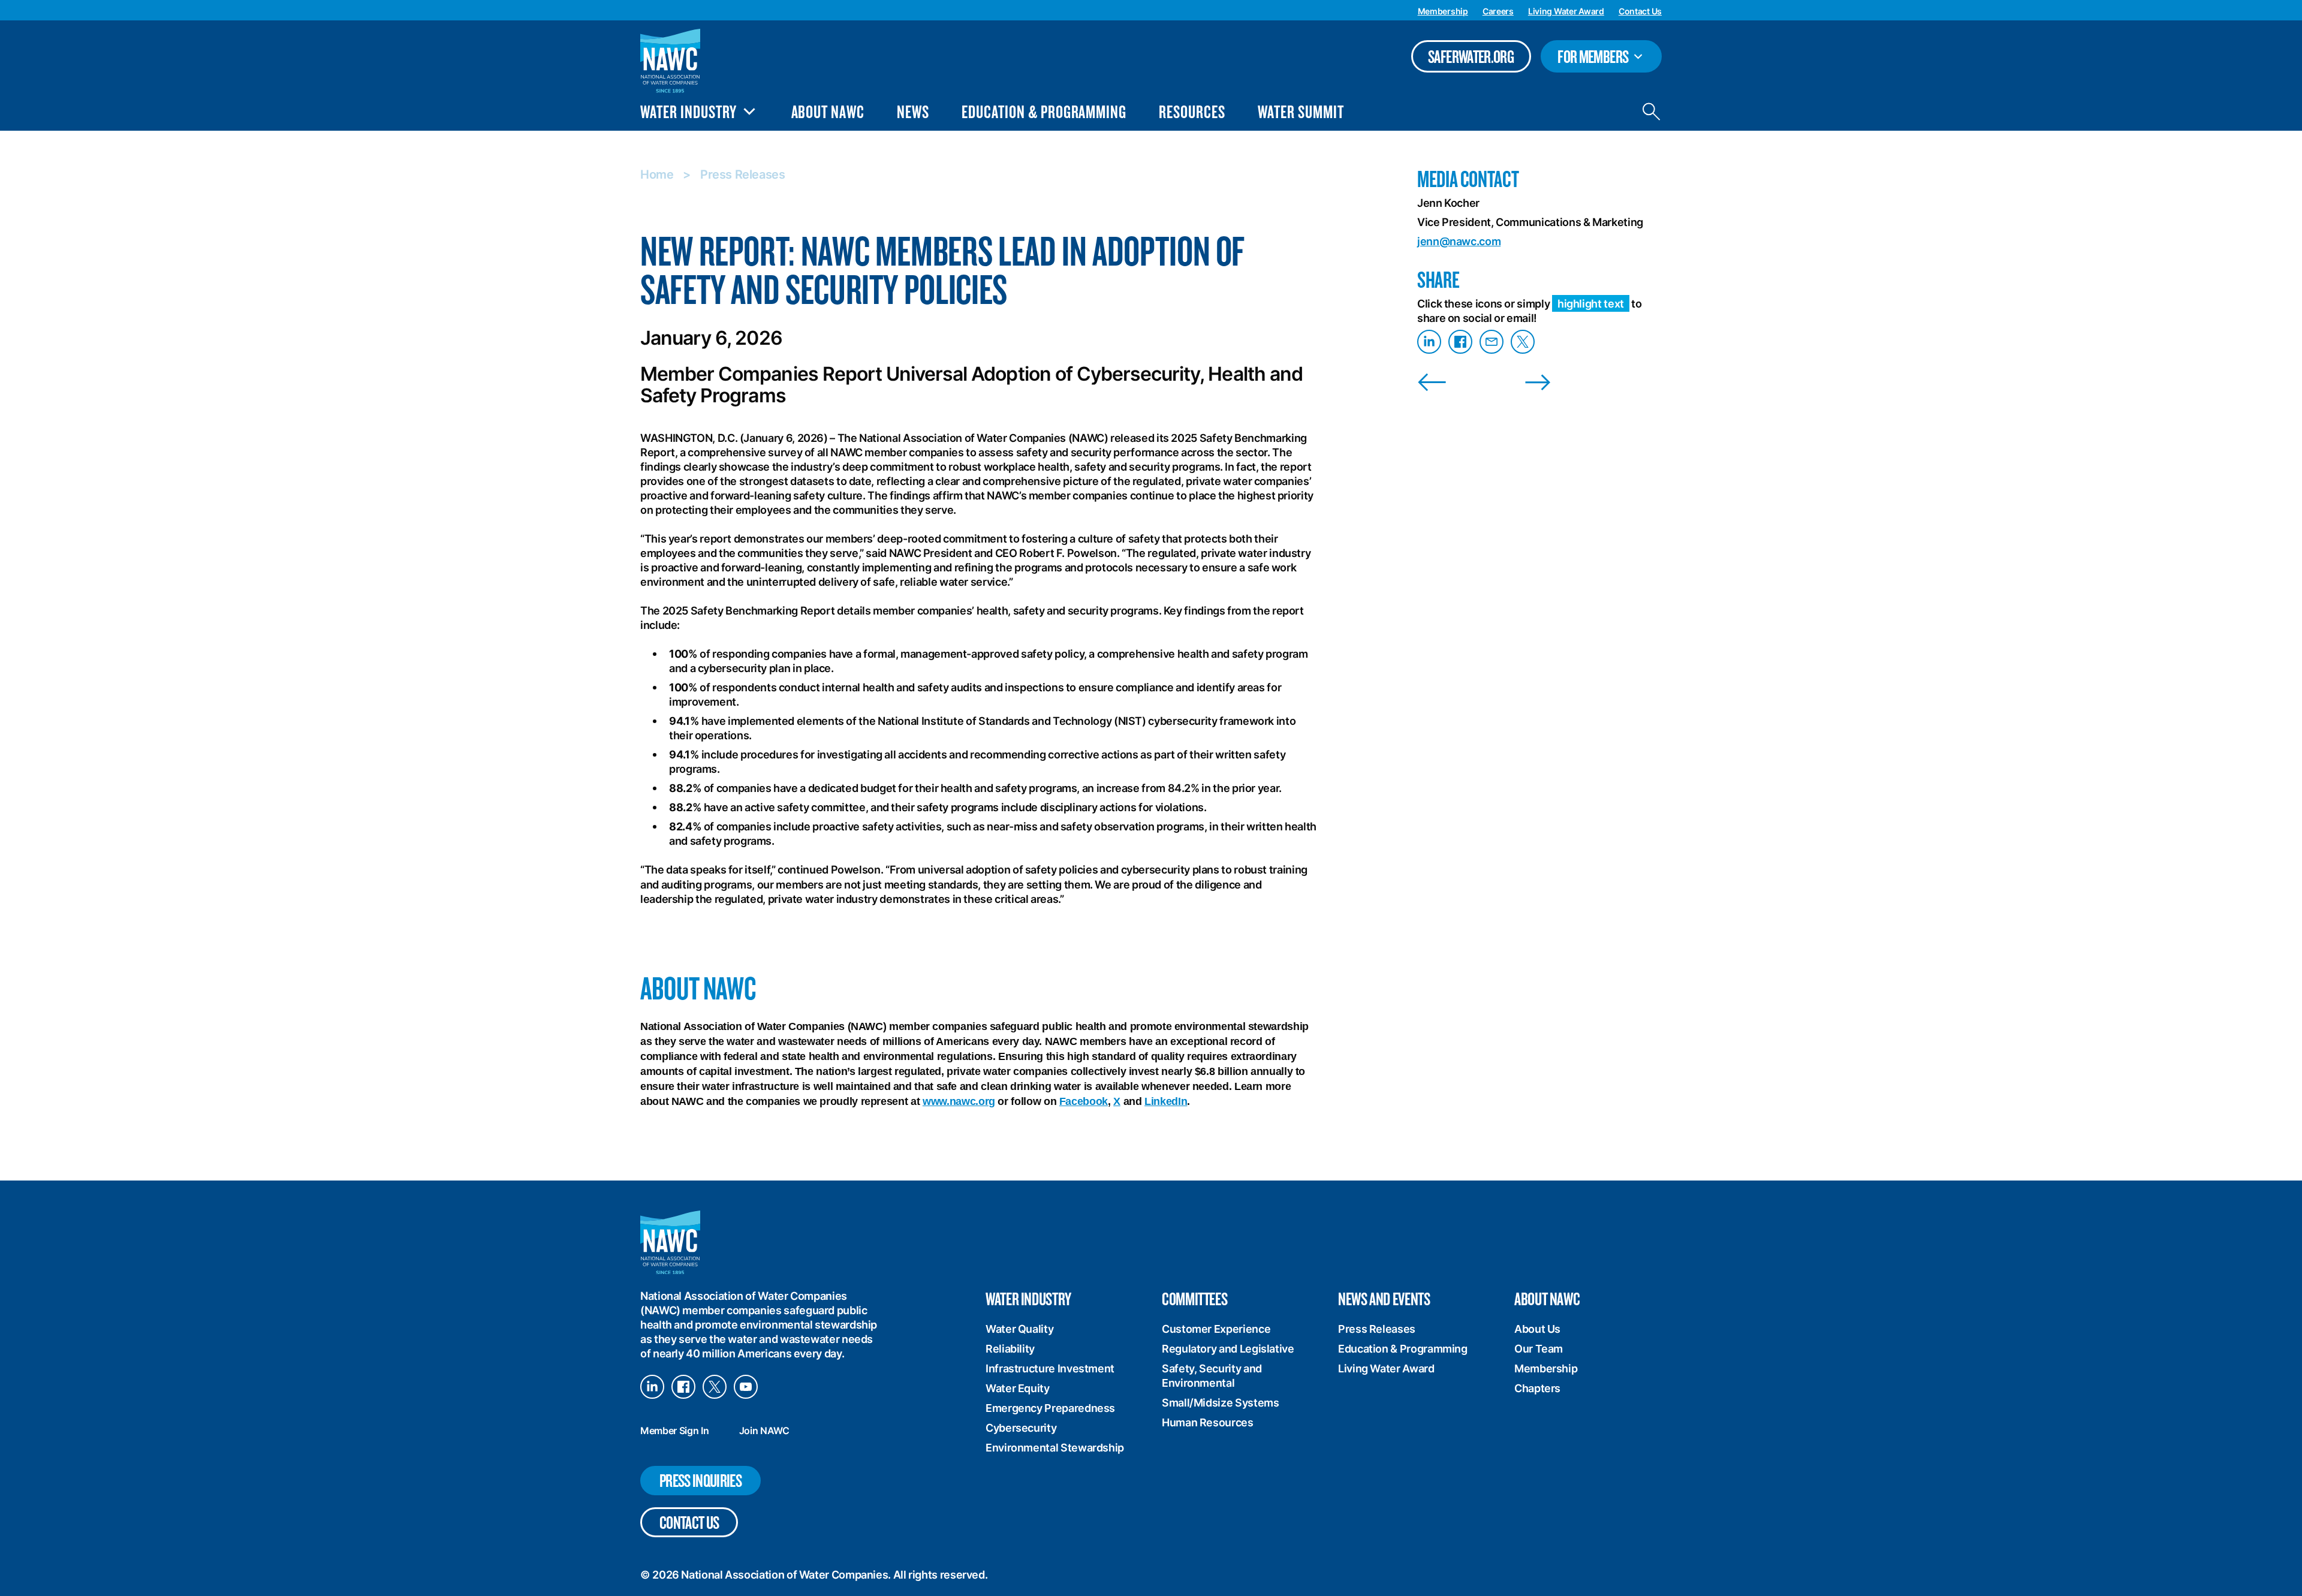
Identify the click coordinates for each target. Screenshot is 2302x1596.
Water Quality (1019, 1329)
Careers (1498, 11)
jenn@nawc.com (1459, 241)
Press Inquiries (700, 1480)
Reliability (1010, 1349)
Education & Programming (1044, 111)
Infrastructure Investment (1050, 1368)
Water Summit (1301, 111)
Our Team (1539, 1349)
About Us (1537, 1329)
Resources (1192, 111)
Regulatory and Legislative (1228, 1349)
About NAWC (828, 111)
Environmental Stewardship (1055, 1448)
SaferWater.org (1471, 56)
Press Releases (742, 174)
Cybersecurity (1021, 1428)
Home (657, 174)
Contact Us (1640, 11)
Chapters (1537, 1388)
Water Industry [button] (689, 112)
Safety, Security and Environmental (1212, 1376)
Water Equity (1018, 1388)
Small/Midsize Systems (1220, 1403)
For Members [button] (1604, 58)
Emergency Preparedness (1050, 1408)
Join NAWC (764, 1431)
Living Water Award (1566, 11)
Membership (1443, 11)
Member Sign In (675, 1431)
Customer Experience (1216, 1329)
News (913, 111)
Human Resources (1208, 1422)
